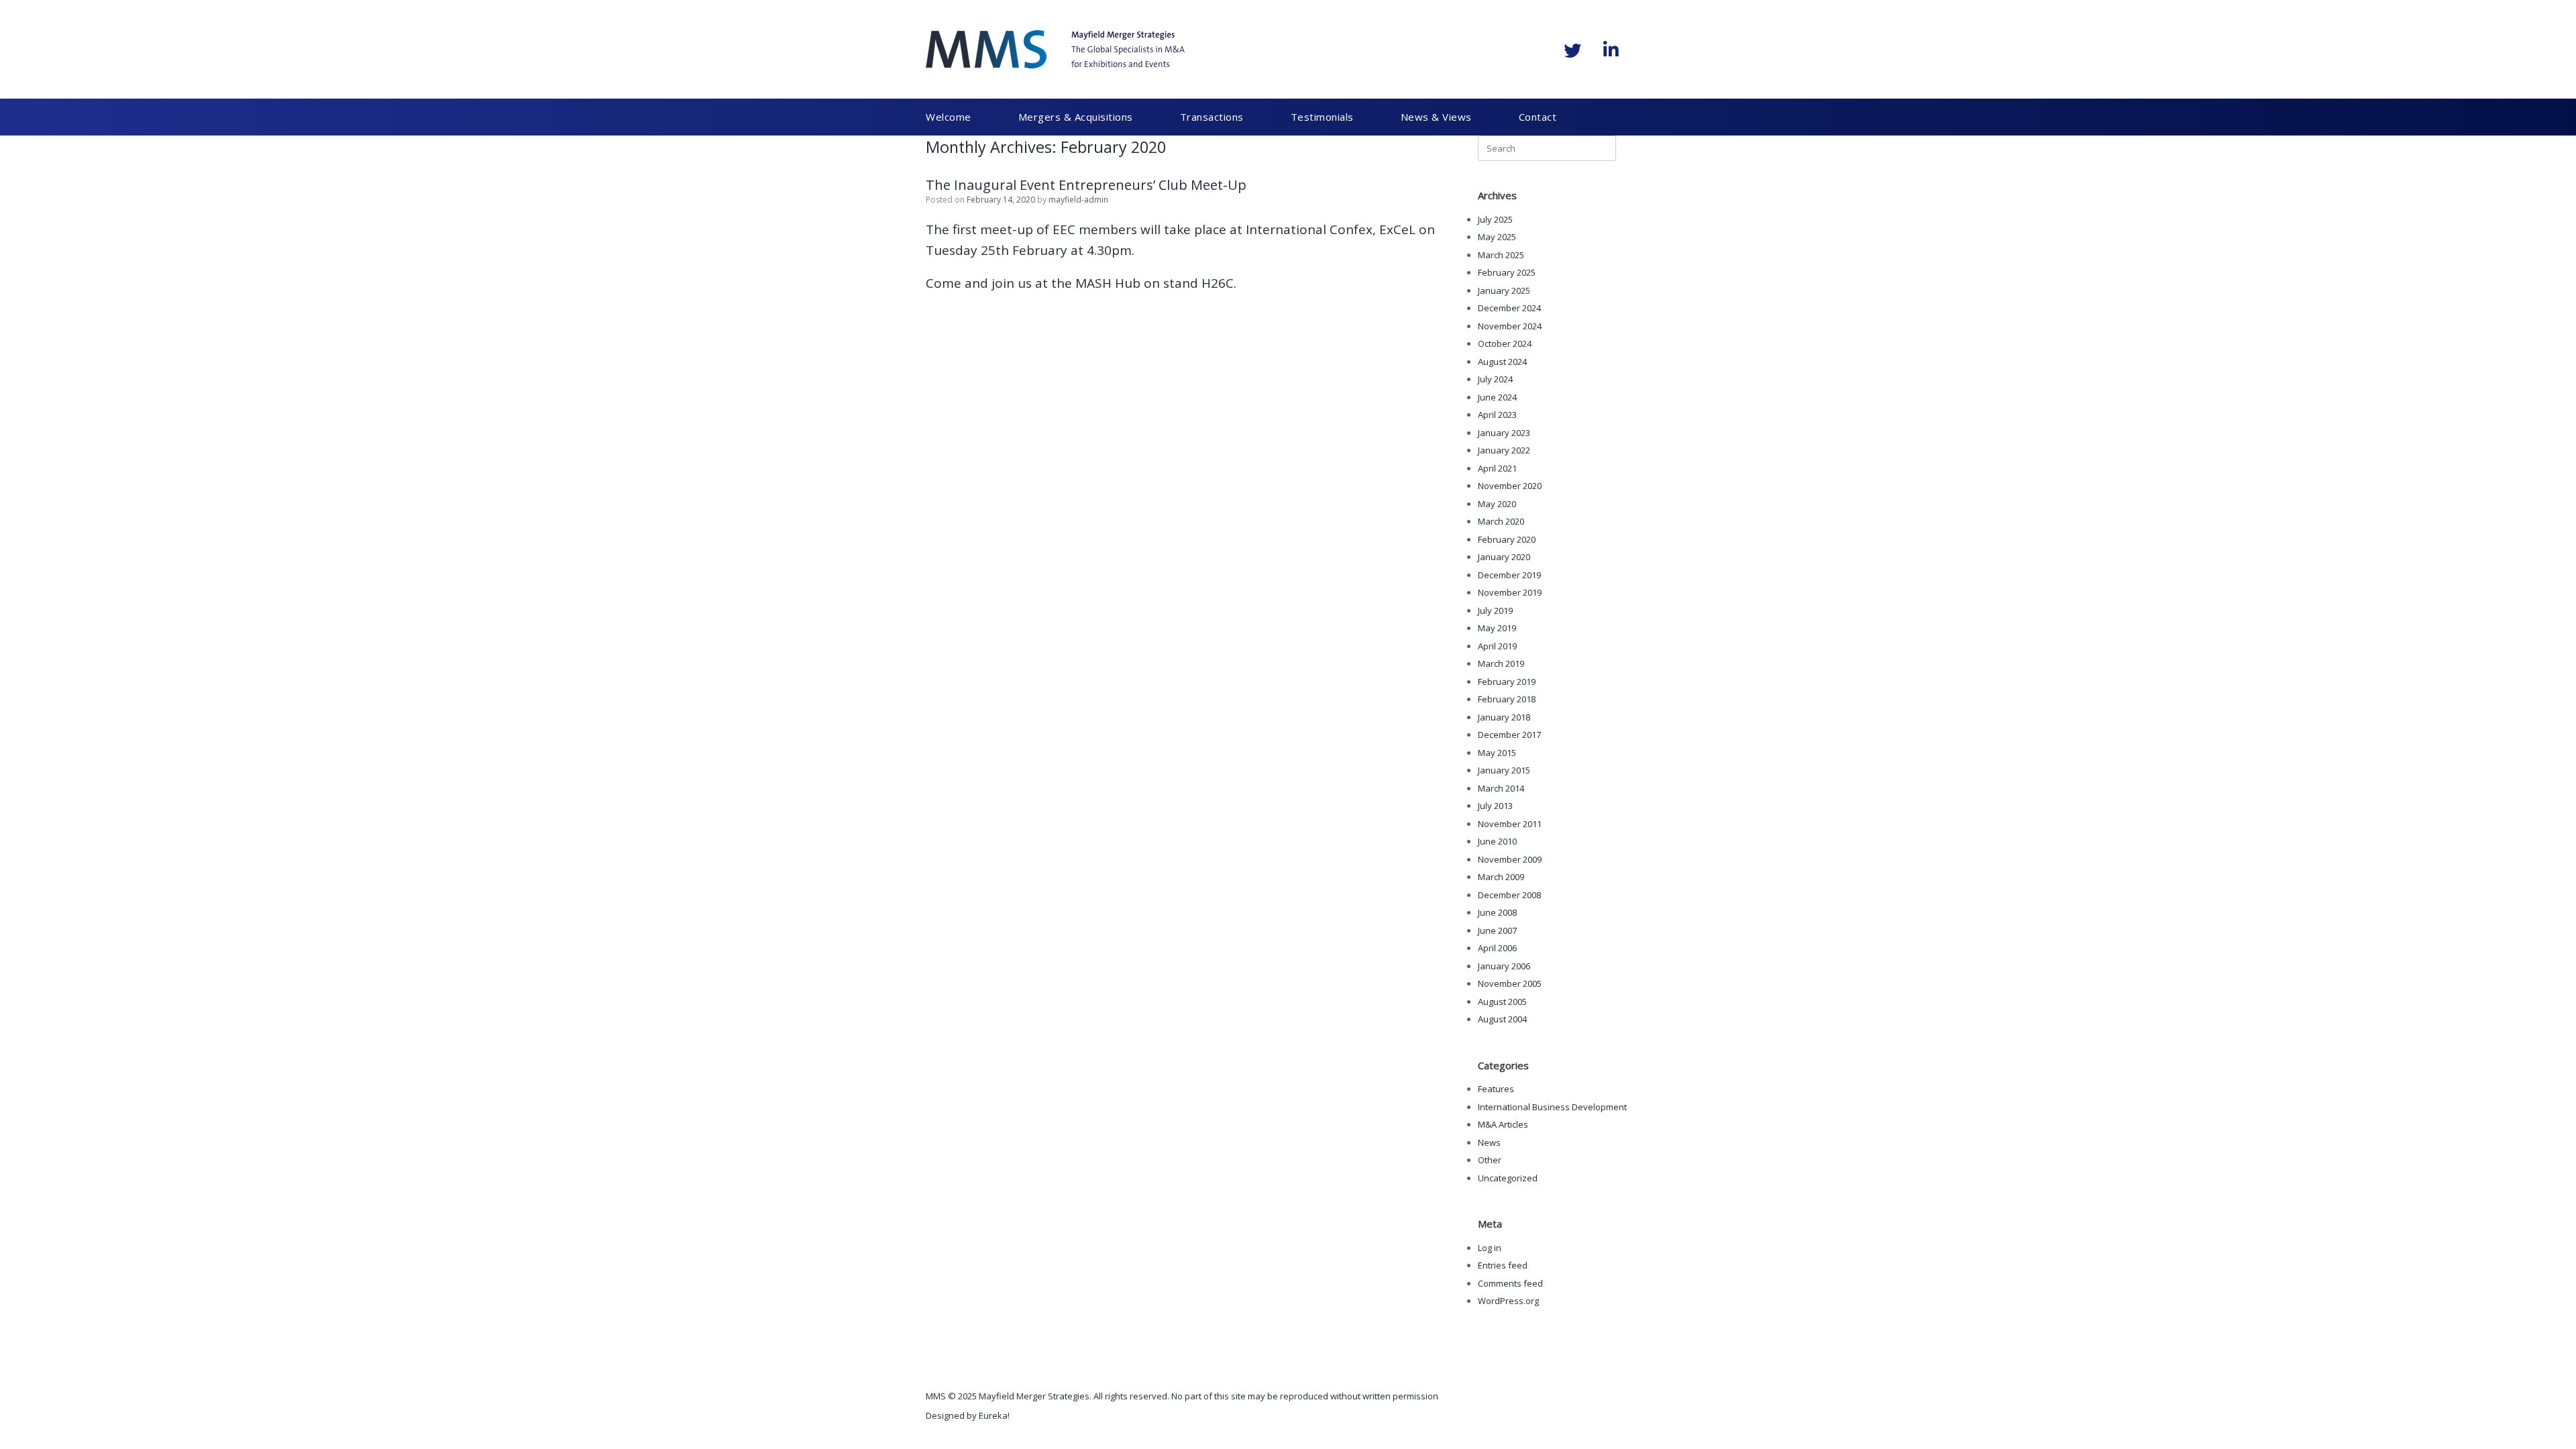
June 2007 (1497, 930)
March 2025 (1501, 255)
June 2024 (1497, 397)
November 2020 (1510, 486)
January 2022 (1504, 450)
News (1489, 1142)
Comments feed (1510, 1283)
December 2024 (1509, 308)
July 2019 (1495, 610)
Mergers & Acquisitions (1059, 117)
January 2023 (1504, 433)
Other (1490, 1160)
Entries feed (1503, 1265)
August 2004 (1502, 1019)
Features (1496, 1089)
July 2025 (1495, 219)
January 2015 (1504, 770)
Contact (1454, 117)
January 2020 (1504, 557)
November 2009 (1510, 859)
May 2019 (1497, 628)
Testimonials (1272, 117)
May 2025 (1497, 237)
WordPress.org (1508, 1301)
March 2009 (1501, 877)
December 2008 (1509, 895)
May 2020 (1497, 504)
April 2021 (1497, 468)
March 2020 (1501, 521)
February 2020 (1507, 539)
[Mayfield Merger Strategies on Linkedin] (1611, 50)
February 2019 (1507, 682)
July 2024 (1495, 379)
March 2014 (1501, 788)
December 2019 (1509, 575)
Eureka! (994, 1415)
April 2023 (1497, 415)
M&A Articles (1503, 1124)
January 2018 (1504, 717)
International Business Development (1552, 1107)
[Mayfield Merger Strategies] (1055, 49)
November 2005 (1510, 983)
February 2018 (1507, 699)
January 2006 (1504, 966)
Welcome (949, 117)
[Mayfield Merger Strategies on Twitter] (1572, 50)
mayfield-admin (1078, 200)
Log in (1490, 1248)
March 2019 (1501, 663)
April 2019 (1497, 646)
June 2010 (1497, 841)
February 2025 (1507, 272)
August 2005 (1502, 1002)
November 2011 (1510, 824)
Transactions (1178, 117)
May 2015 (1497, 753)
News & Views (1369, 117)
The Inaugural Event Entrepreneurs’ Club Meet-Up (1086, 185)
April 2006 (1497, 948)
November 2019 (1510, 592)
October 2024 (1505, 343)
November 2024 (1510, 326)
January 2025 (1504, 290)
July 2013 (1495, 806)
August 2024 (1502, 362)
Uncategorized (1508, 1178)
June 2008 (1497, 912)
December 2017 (1509, 735)
